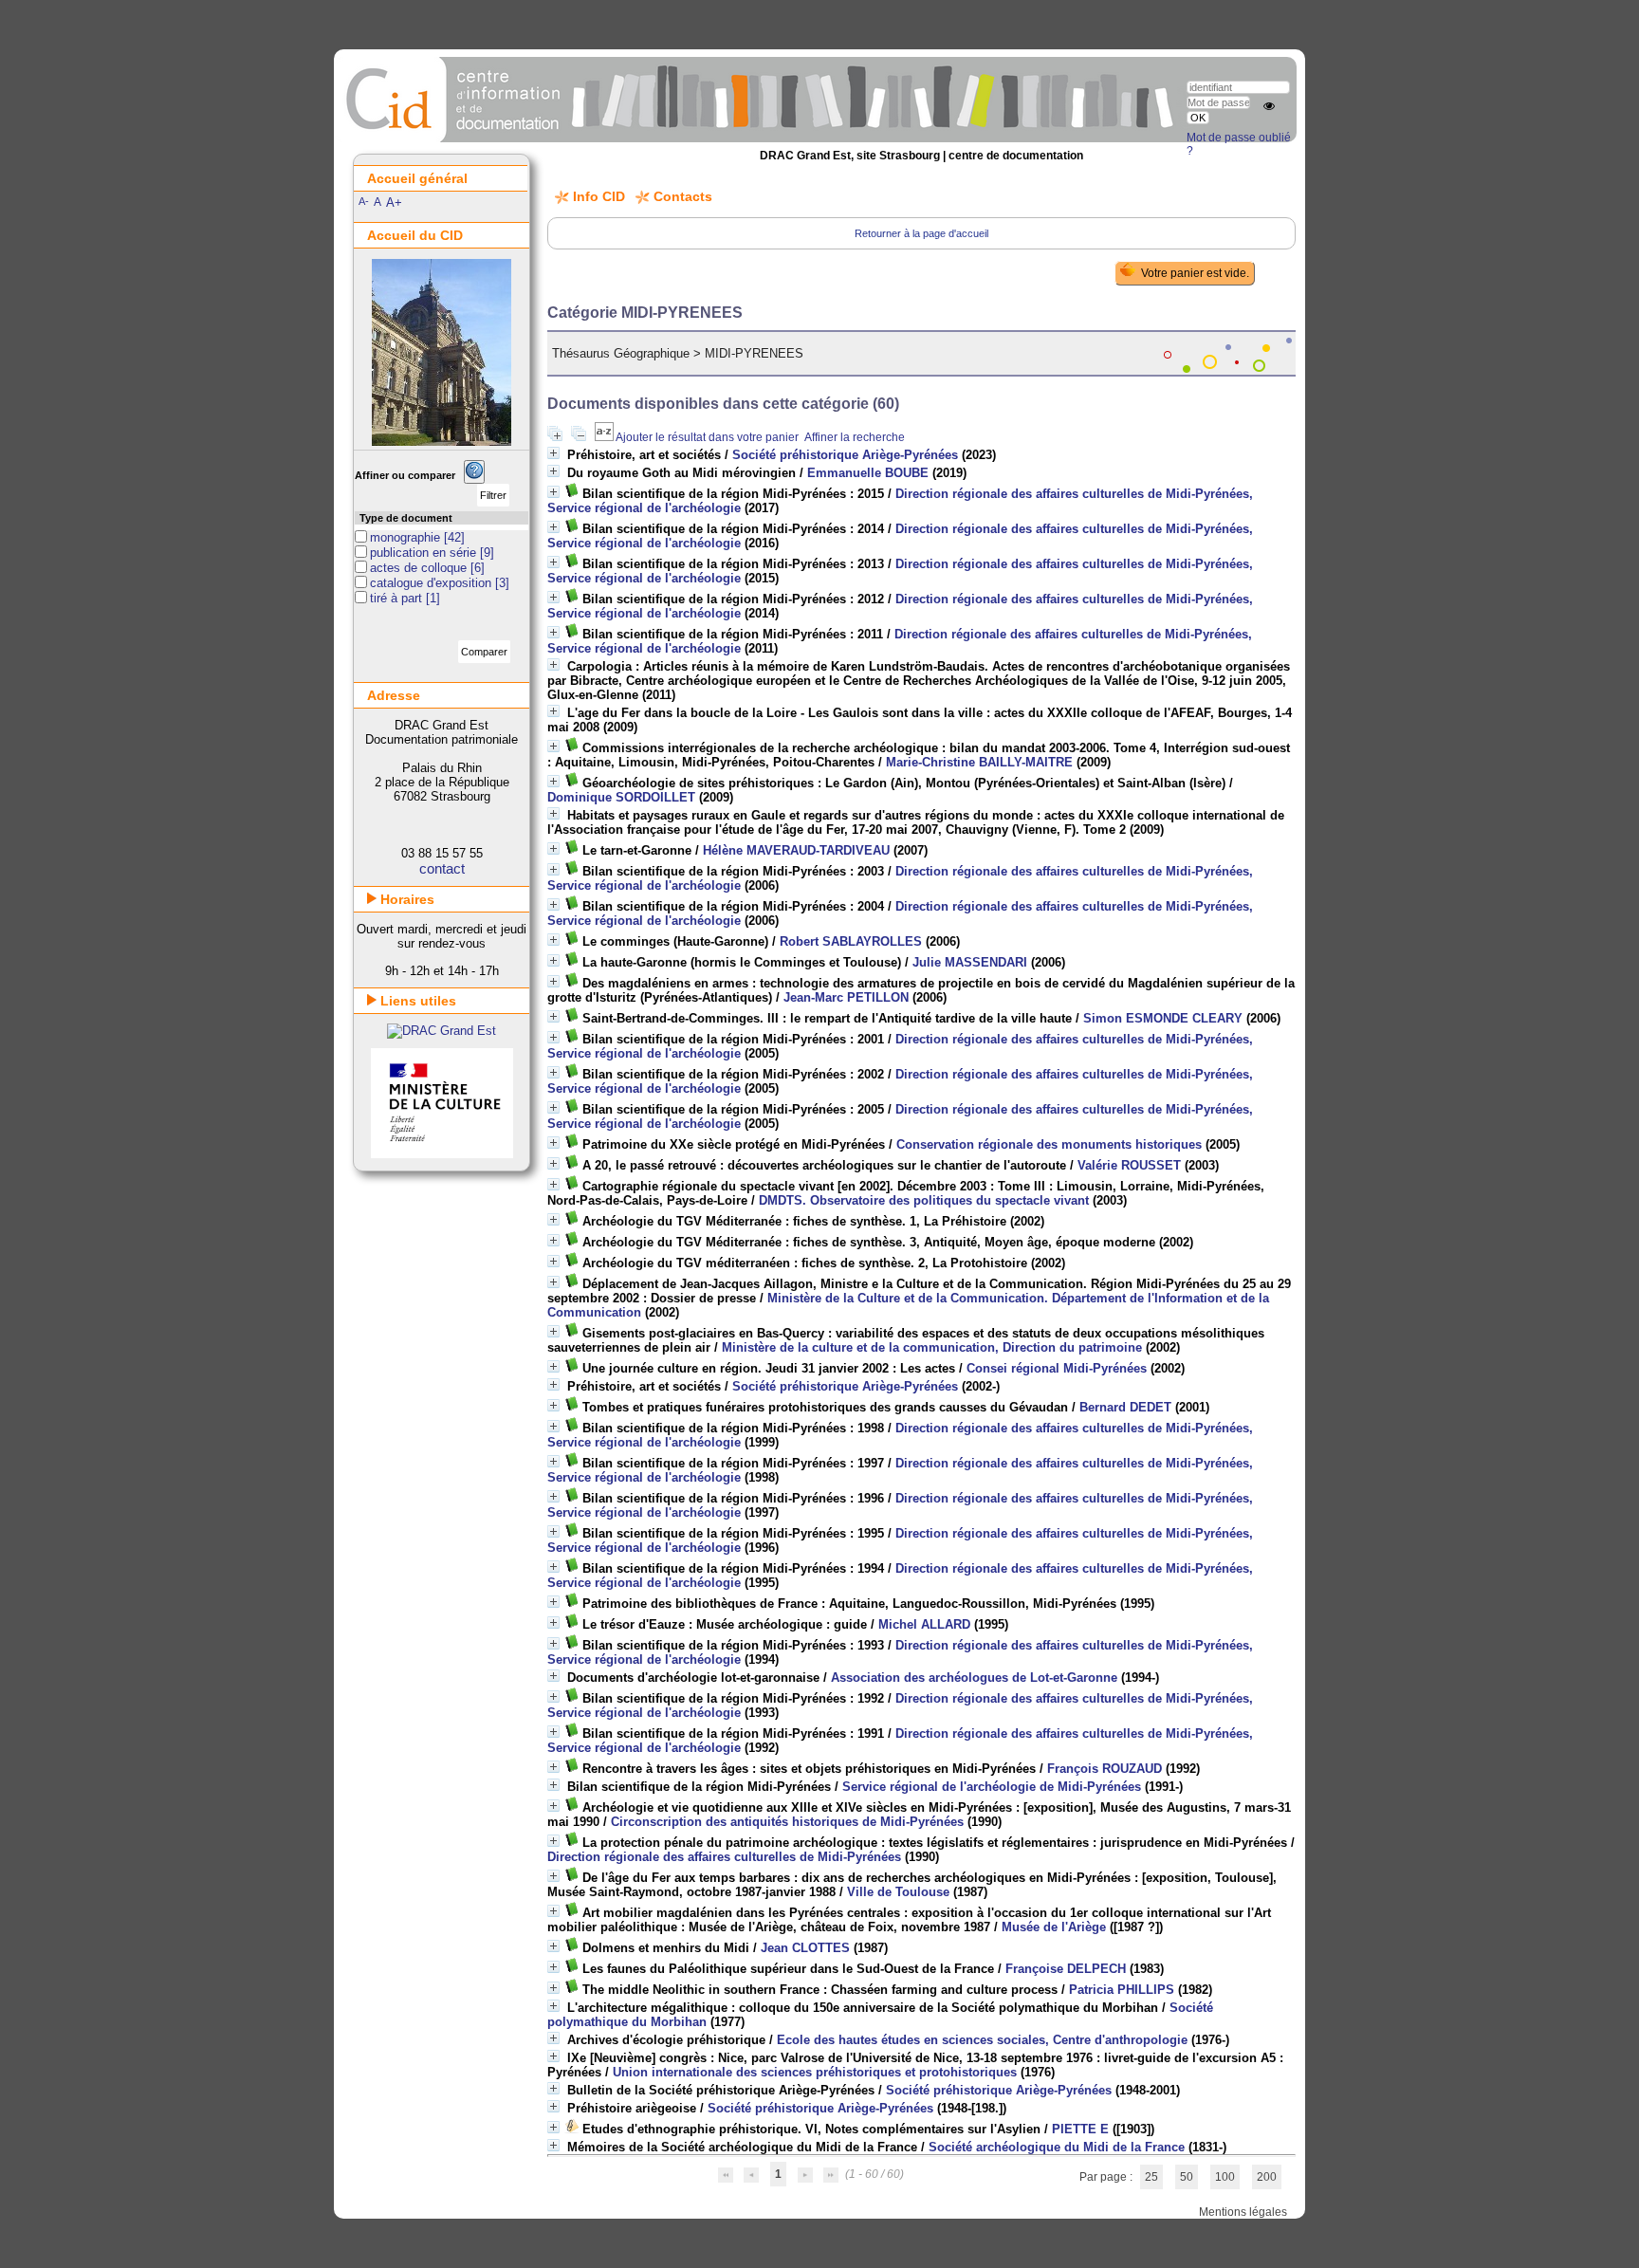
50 (1187, 2177)
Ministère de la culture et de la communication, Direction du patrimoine (932, 1347)
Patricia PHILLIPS (1122, 1990)
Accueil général (417, 178)
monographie (407, 537)
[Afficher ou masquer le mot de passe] (1269, 106)
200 (1267, 2177)
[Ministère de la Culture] (442, 1154)
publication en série (425, 553)
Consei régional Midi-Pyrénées (1057, 1368)
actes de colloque (420, 568)
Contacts (683, 196)
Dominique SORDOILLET (621, 797)
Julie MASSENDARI (970, 962)
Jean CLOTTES (805, 1948)
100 (1225, 2177)
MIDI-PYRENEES (754, 353)
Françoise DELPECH (1066, 1969)
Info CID (599, 196)
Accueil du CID (415, 235)
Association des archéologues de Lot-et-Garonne (974, 1678)
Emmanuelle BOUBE (868, 473)
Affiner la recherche (855, 437)
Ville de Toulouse (898, 1892)
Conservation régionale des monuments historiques (1049, 1144)
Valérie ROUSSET (1129, 1165)
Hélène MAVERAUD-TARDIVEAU (796, 850)
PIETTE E (1080, 2129)
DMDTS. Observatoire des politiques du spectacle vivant (924, 1200)
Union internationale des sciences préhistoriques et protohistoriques (815, 2072)
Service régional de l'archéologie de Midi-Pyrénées (992, 1787)
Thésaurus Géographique (621, 353)
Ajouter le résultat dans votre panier (707, 437)
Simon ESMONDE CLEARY (1163, 1018)
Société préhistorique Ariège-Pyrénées (845, 455)
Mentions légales (1243, 2212)
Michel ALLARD (924, 1624)
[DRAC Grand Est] (442, 1031)
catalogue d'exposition (433, 583)
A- (364, 201)
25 (1151, 2177)
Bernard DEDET (1125, 1407)
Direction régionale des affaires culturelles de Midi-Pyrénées (724, 1857)
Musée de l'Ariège (1054, 1927)
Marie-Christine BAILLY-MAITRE (979, 762)
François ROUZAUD (1105, 1769)
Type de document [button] (406, 518)
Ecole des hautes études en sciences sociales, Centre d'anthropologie (982, 2040)
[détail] (553, 453)
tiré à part (398, 598)
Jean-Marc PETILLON (846, 997)
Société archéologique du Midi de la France (1057, 2147)
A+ (394, 203)
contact (442, 868)
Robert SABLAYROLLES (851, 941)
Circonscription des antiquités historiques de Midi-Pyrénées (787, 1822)
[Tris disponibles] (605, 437)
